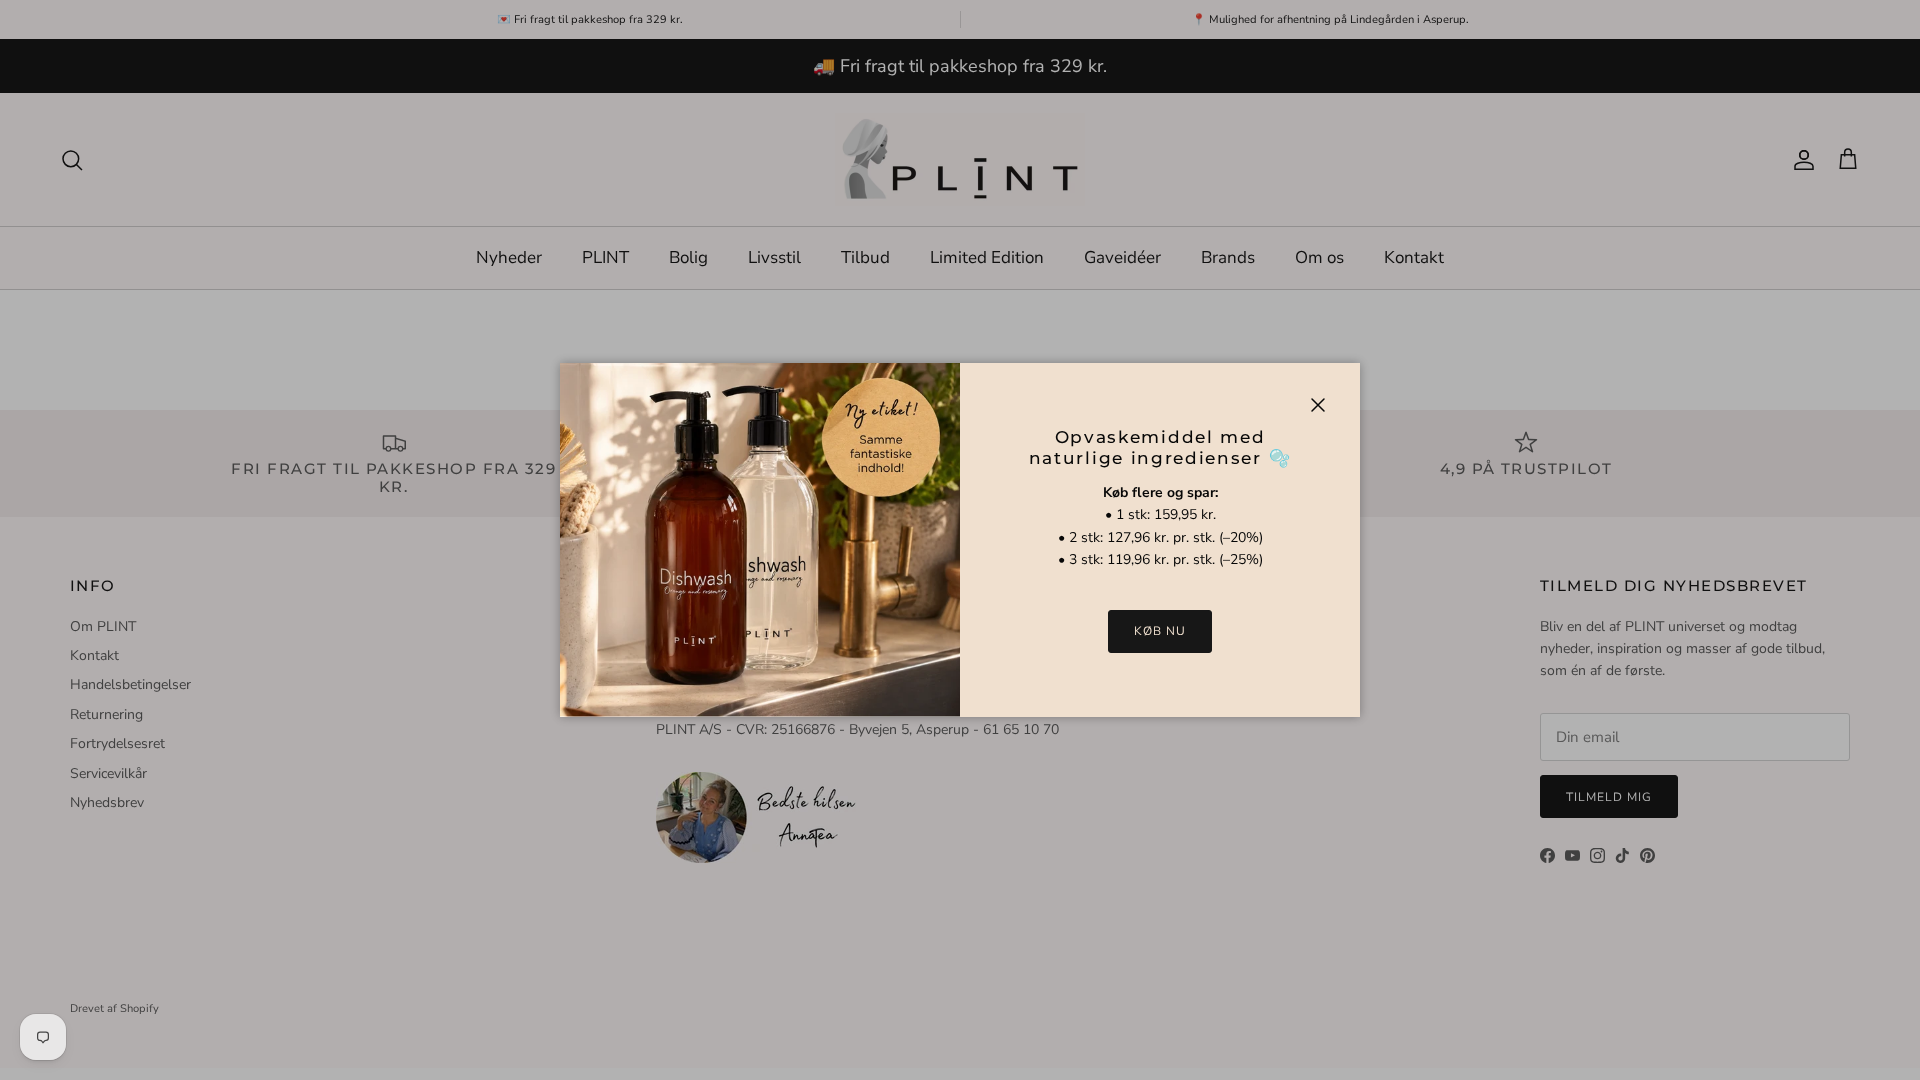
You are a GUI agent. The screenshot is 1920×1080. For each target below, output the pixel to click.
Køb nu (1160, 631)
